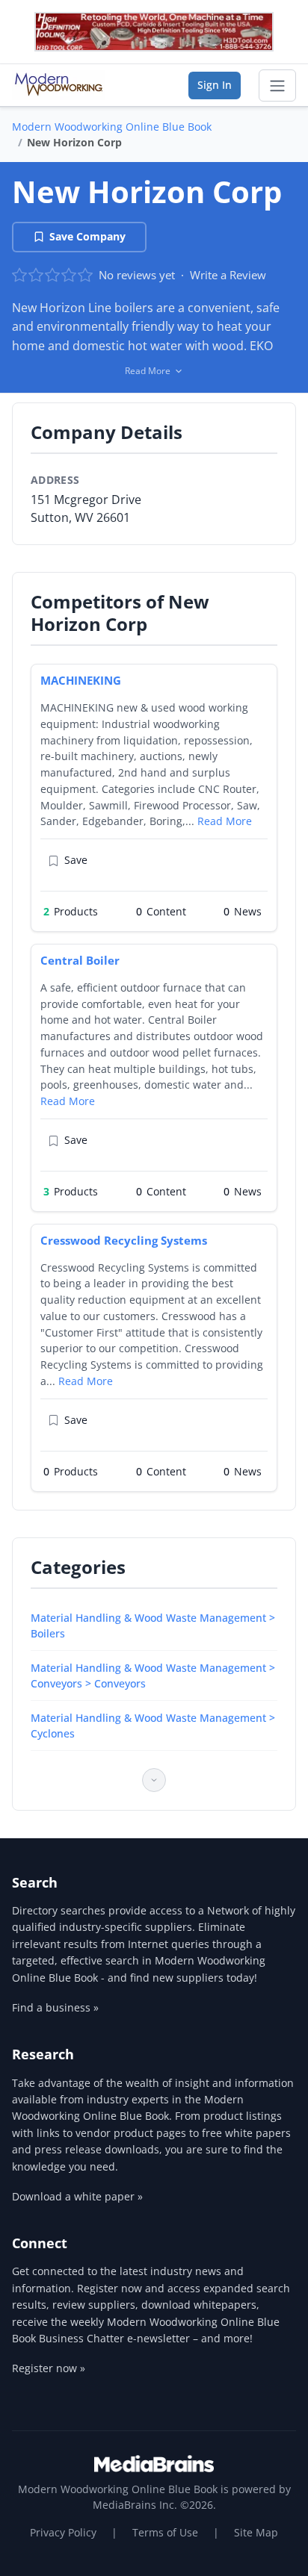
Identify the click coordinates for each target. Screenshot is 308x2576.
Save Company (87, 236)
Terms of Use (165, 2532)
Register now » (49, 2368)
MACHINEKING (81, 680)
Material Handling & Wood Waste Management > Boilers (153, 1625)
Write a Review (228, 275)
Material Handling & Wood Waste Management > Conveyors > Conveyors (153, 1676)
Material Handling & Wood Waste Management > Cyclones (153, 1726)
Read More (225, 821)
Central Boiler (80, 960)
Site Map (256, 2532)
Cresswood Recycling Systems (124, 1240)
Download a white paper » (77, 2196)
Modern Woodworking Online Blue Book (112, 127)
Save (76, 860)
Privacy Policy (63, 2532)
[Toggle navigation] (277, 86)
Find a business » (55, 2007)
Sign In (215, 85)
